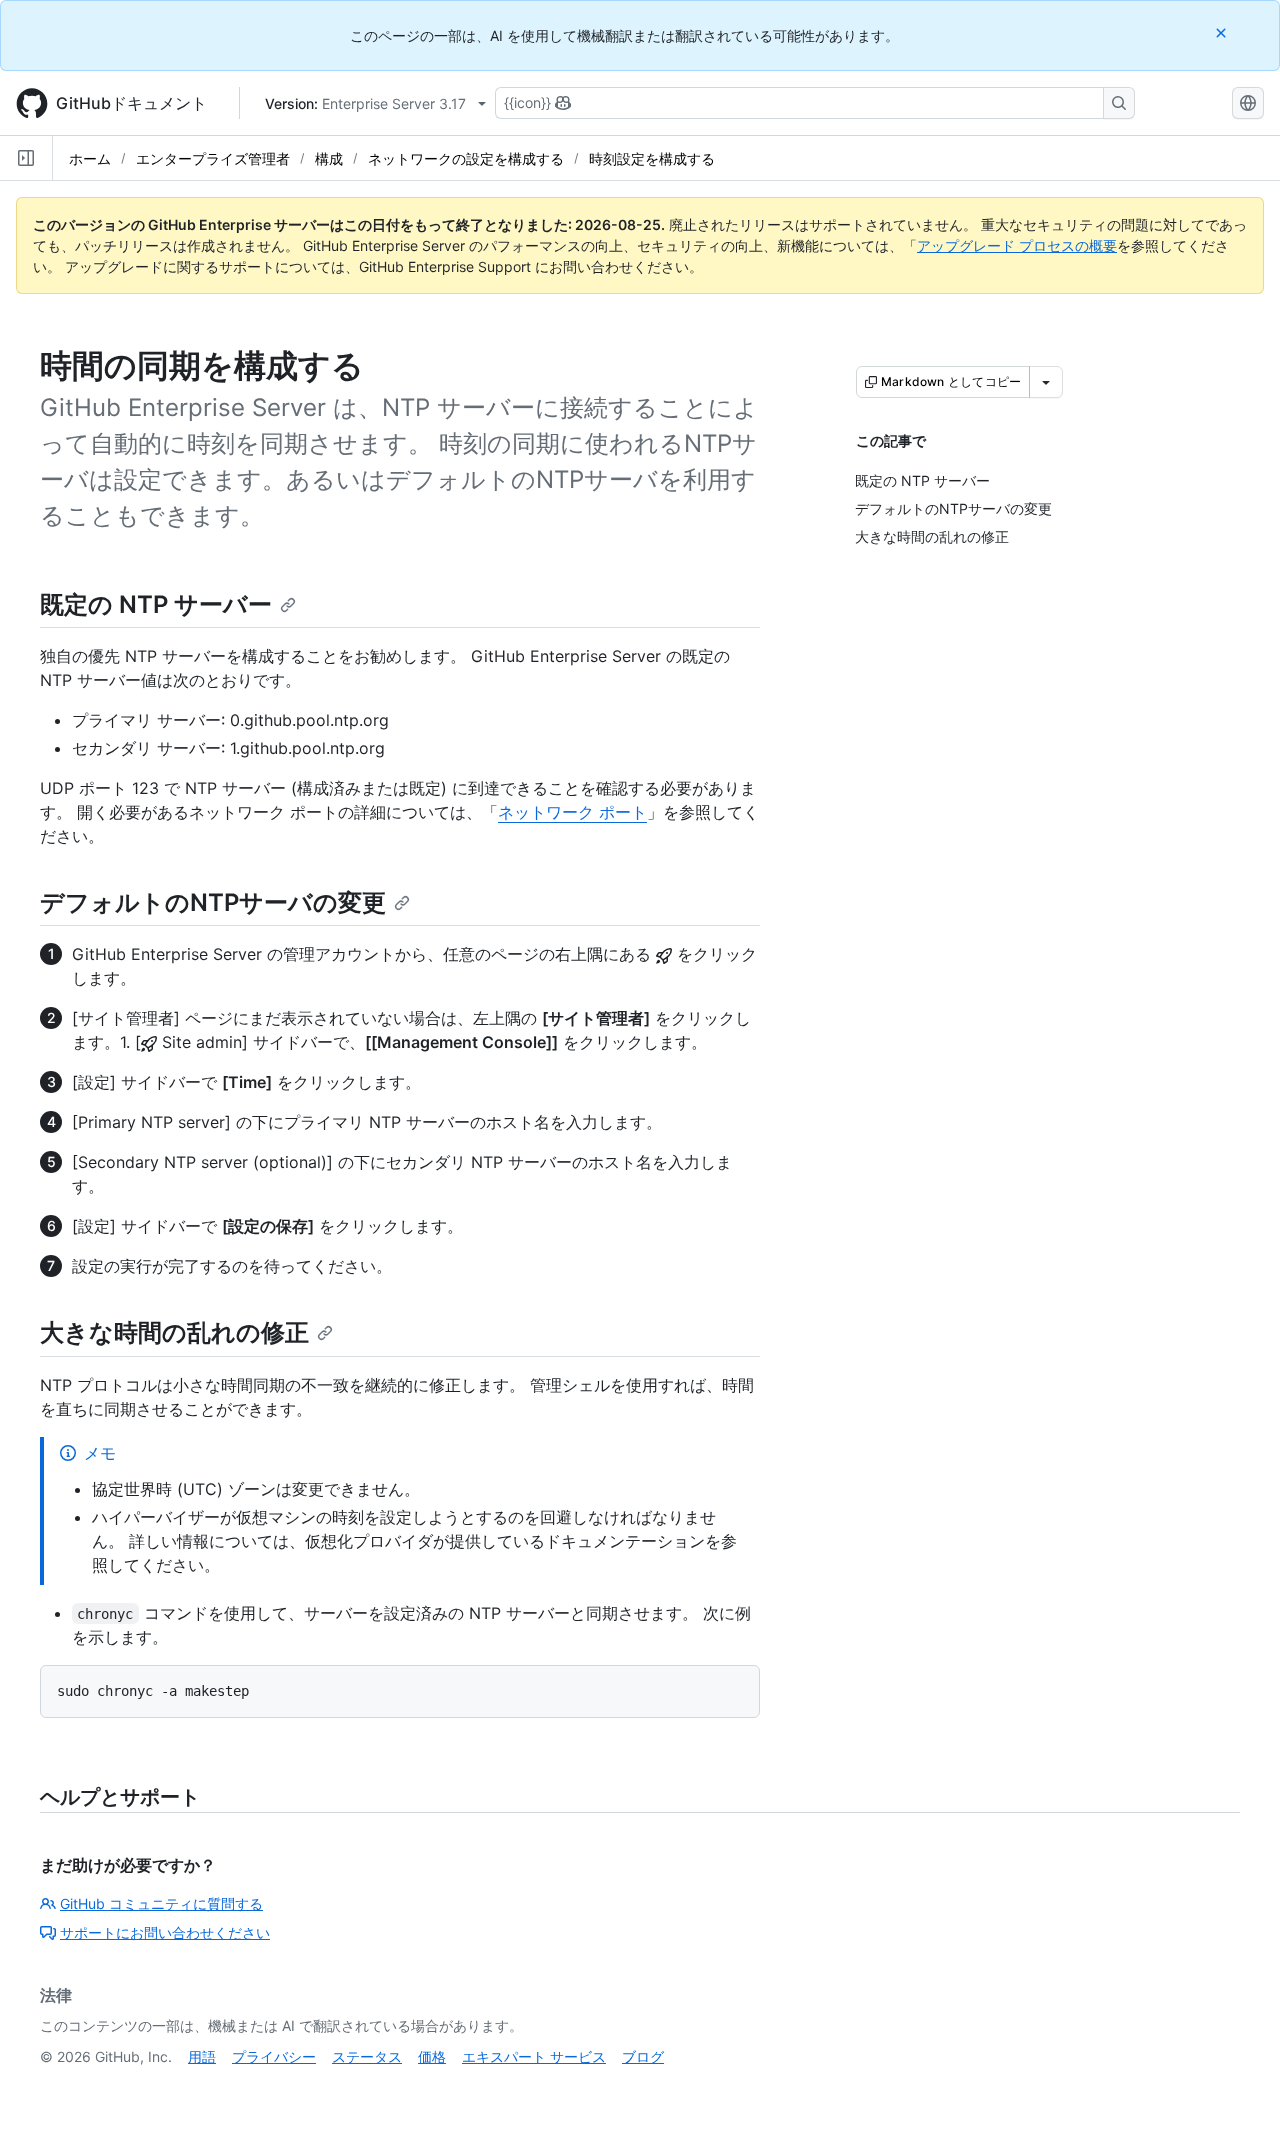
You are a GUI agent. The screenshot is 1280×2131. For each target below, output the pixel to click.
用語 (202, 2056)
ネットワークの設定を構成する (466, 158)
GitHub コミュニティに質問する (161, 1903)
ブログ (643, 2056)
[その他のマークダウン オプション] (1046, 382)
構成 (329, 158)
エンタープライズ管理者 (213, 158)
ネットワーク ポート (572, 812)
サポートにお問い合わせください (165, 1932)
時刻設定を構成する (652, 158)
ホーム (90, 158)
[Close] (1223, 32)
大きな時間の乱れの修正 (174, 1332)
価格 (432, 2056)
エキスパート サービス (534, 2056)
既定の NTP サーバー (156, 604)
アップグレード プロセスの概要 (1017, 245)
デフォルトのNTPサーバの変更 (213, 902)
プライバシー (274, 2056)
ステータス (367, 2056)
